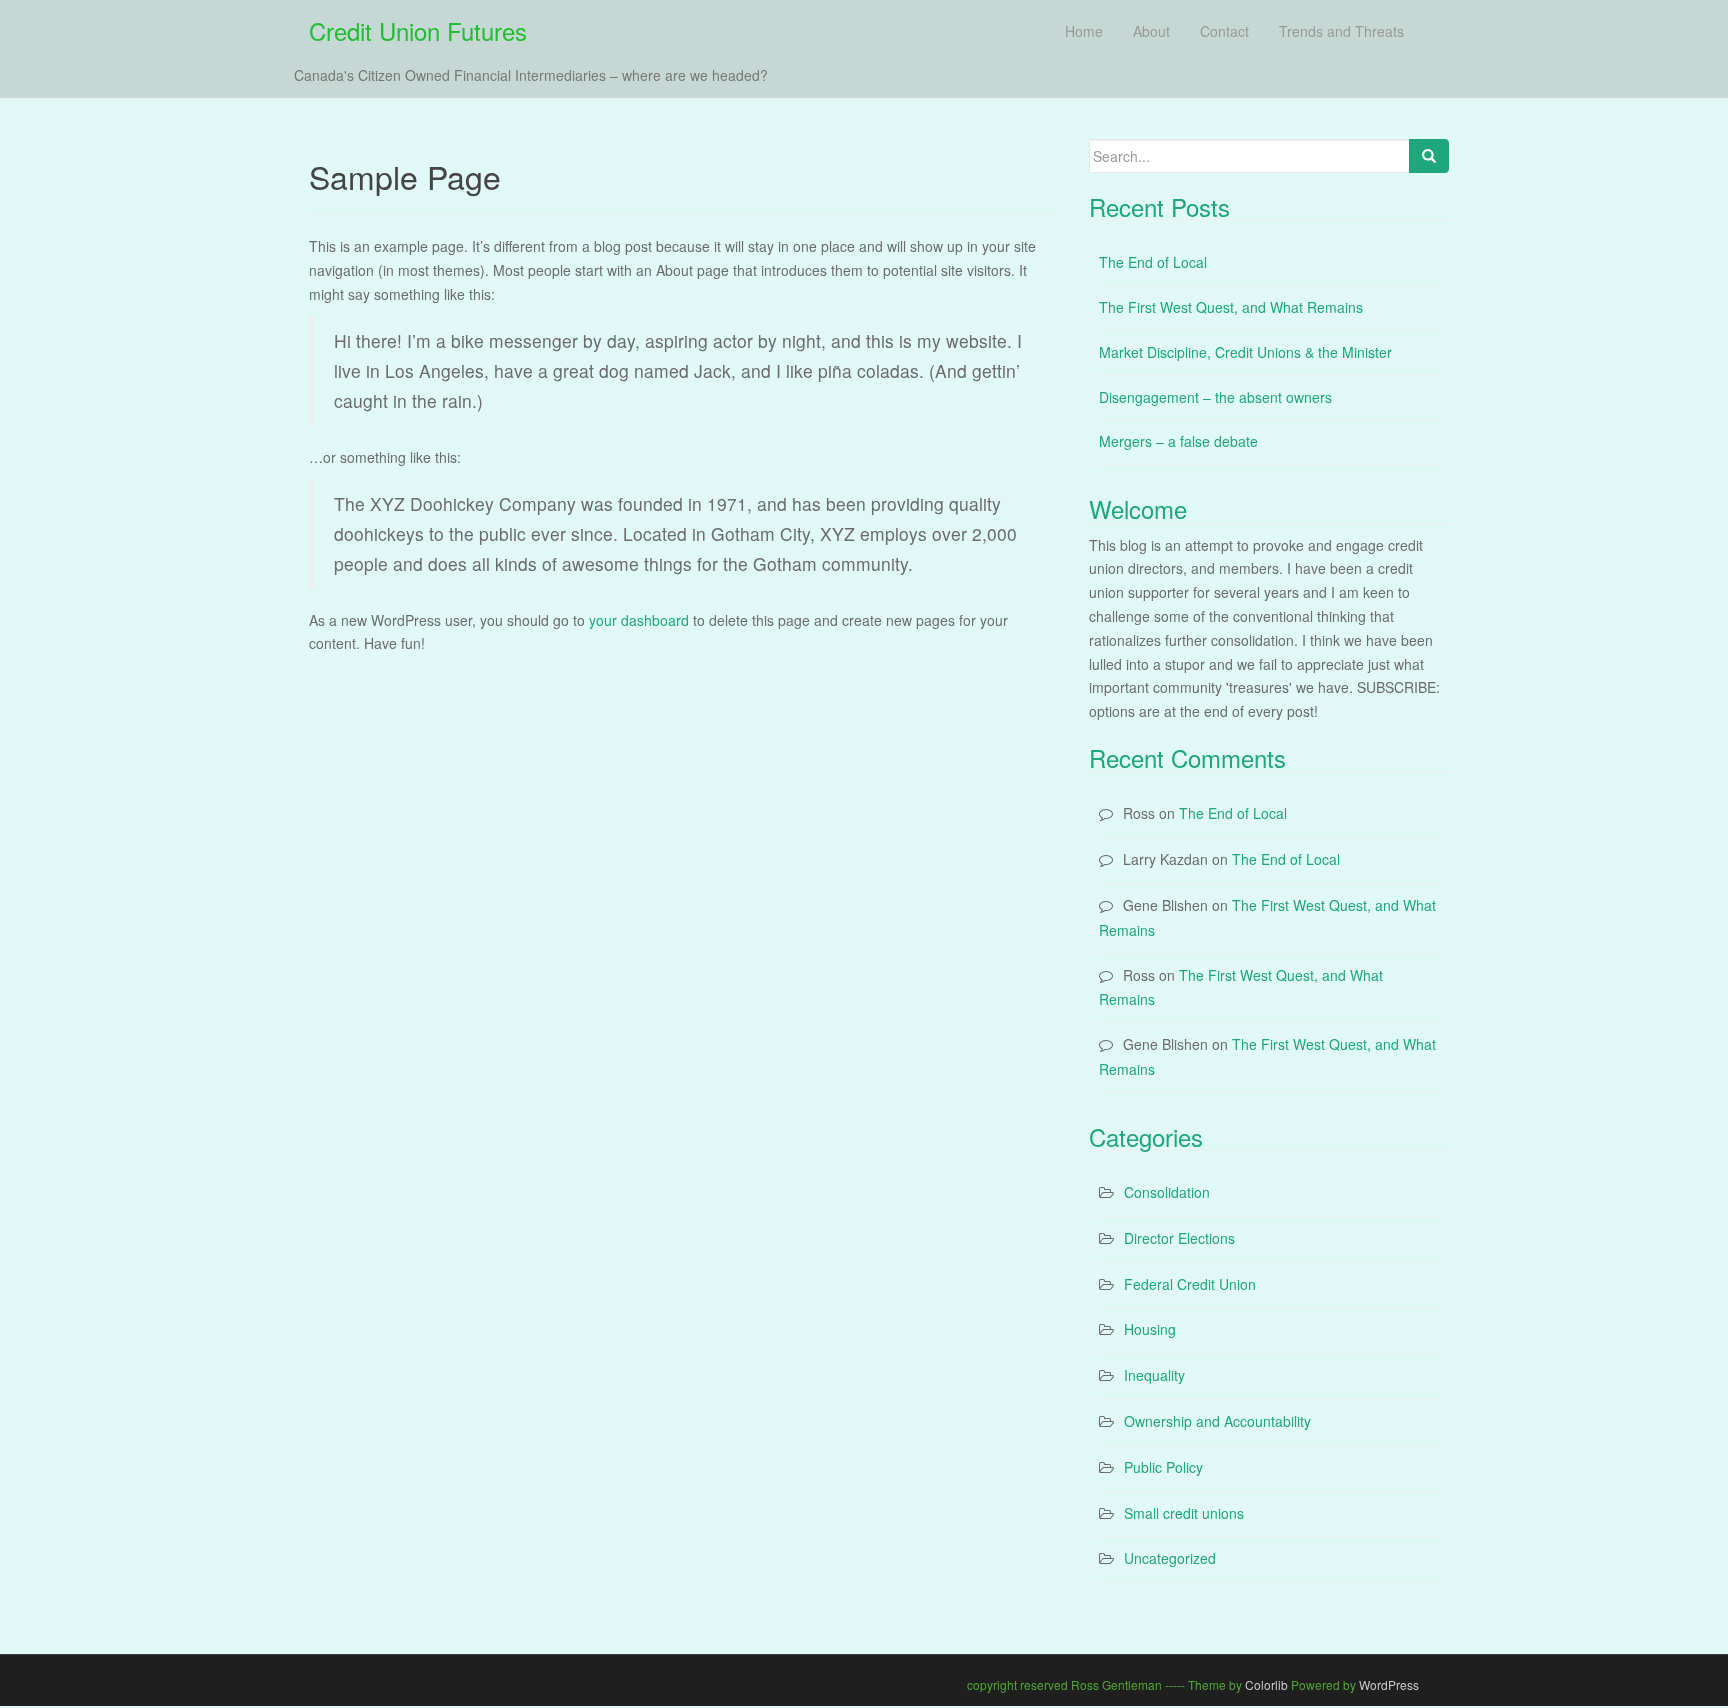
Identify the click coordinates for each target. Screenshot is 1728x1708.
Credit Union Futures (418, 30)
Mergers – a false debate (1178, 441)
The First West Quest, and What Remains (1231, 307)
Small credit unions (1184, 1513)
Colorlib (1266, 1684)
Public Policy (1163, 1467)
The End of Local (1153, 262)
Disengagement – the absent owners (1215, 397)
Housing (1150, 1329)
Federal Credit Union (1190, 1284)
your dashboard (639, 620)
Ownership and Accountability (1217, 1421)
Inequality (1154, 1375)
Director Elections (1179, 1238)
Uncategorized (1170, 1558)
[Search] (1429, 156)
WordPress (1389, 1684)
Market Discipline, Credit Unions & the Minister (1245, 352)
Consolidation (1167, 1192)
